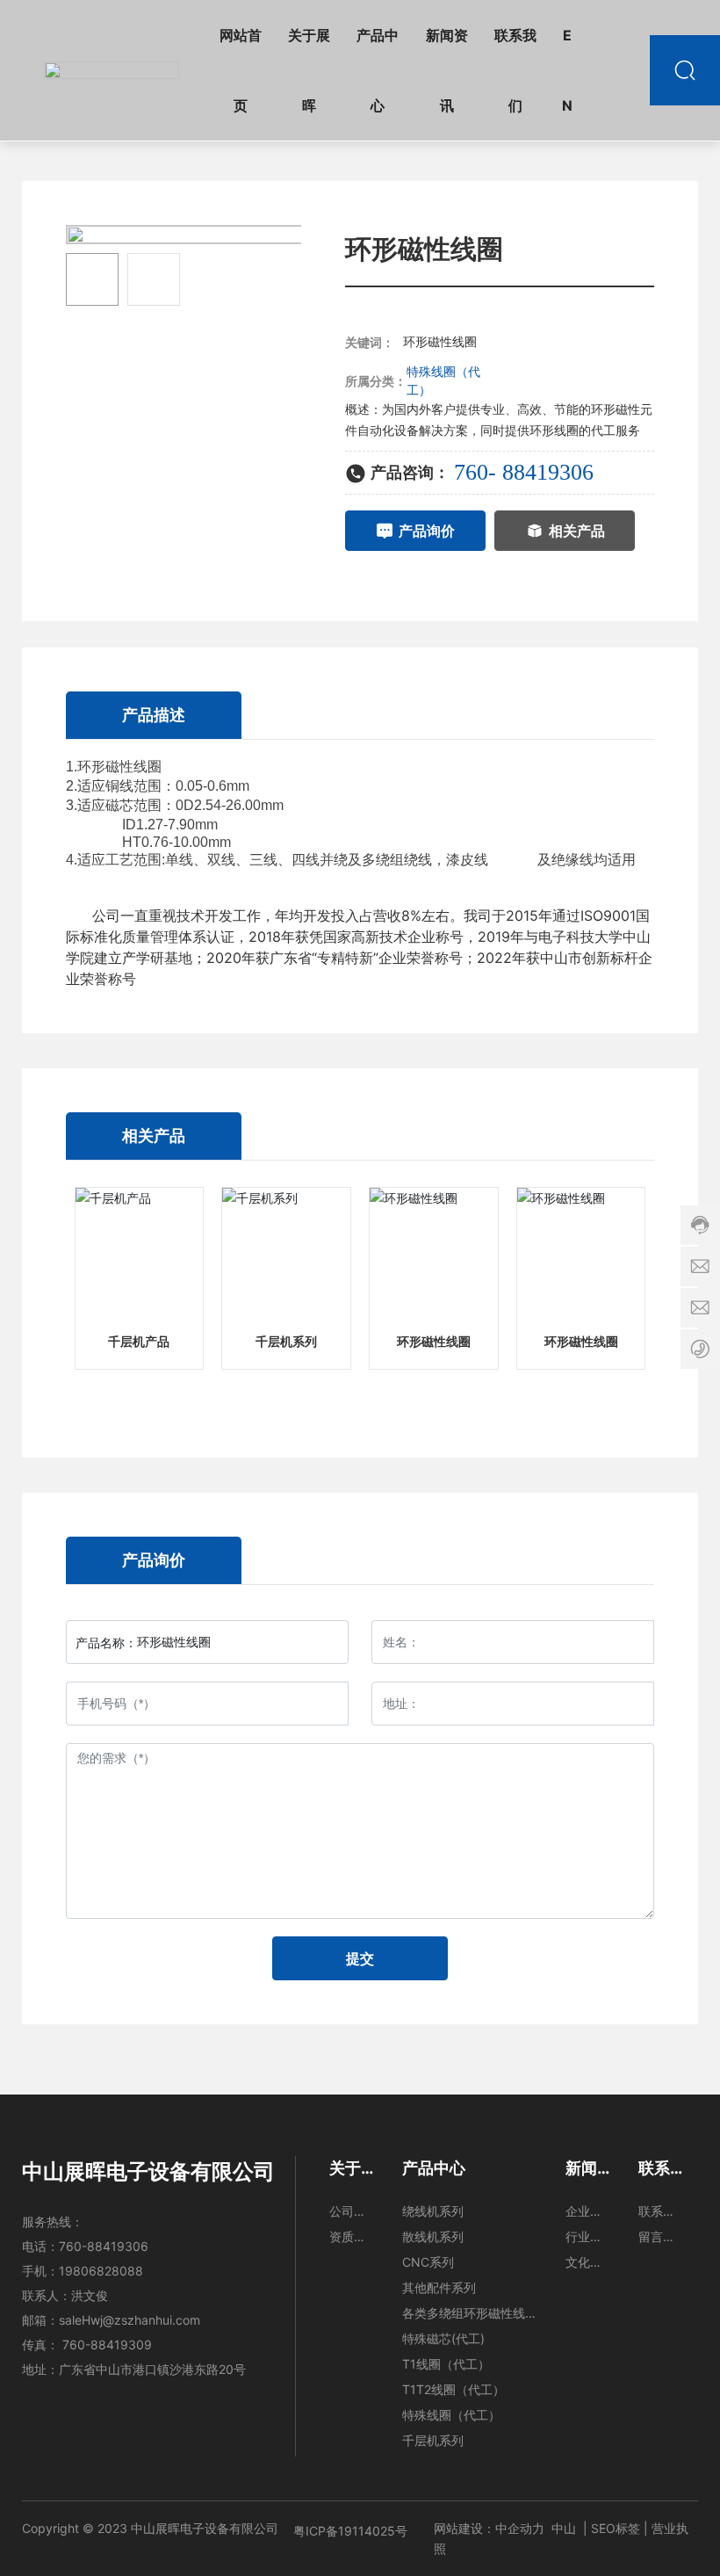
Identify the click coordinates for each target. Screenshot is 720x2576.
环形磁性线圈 (434, 1342)
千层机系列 (286, 1342)
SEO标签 (616, 2528)
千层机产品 (139, 1342)
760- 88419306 (524, 472)
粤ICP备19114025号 (350, 2531)
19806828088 (101, 2271)
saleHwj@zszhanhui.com (130, 2320)
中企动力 (520, 2528)
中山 (564, 2528)
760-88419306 (104, 2246)
